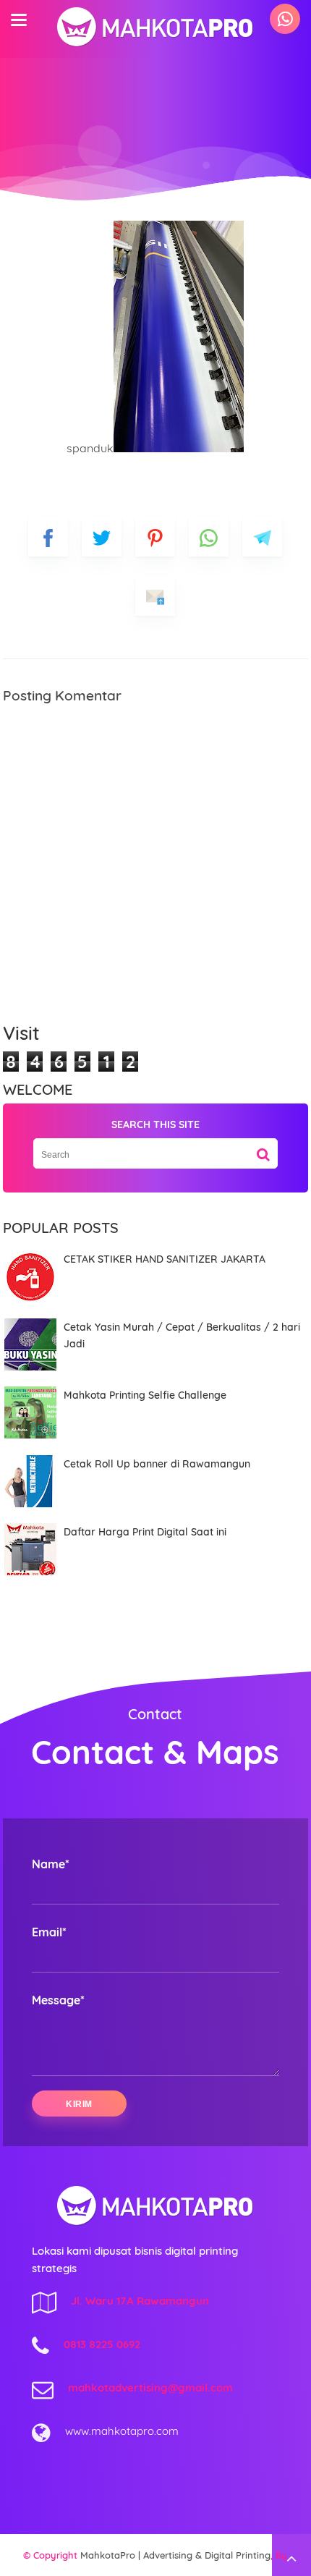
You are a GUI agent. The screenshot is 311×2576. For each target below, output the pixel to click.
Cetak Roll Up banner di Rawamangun (157, 1464)
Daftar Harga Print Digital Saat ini (145, 1532)
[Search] (263, 1149)
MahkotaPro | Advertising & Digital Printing (175, 2555)
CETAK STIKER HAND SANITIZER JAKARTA (165, 1259)
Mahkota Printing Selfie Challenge (145, 1395)
